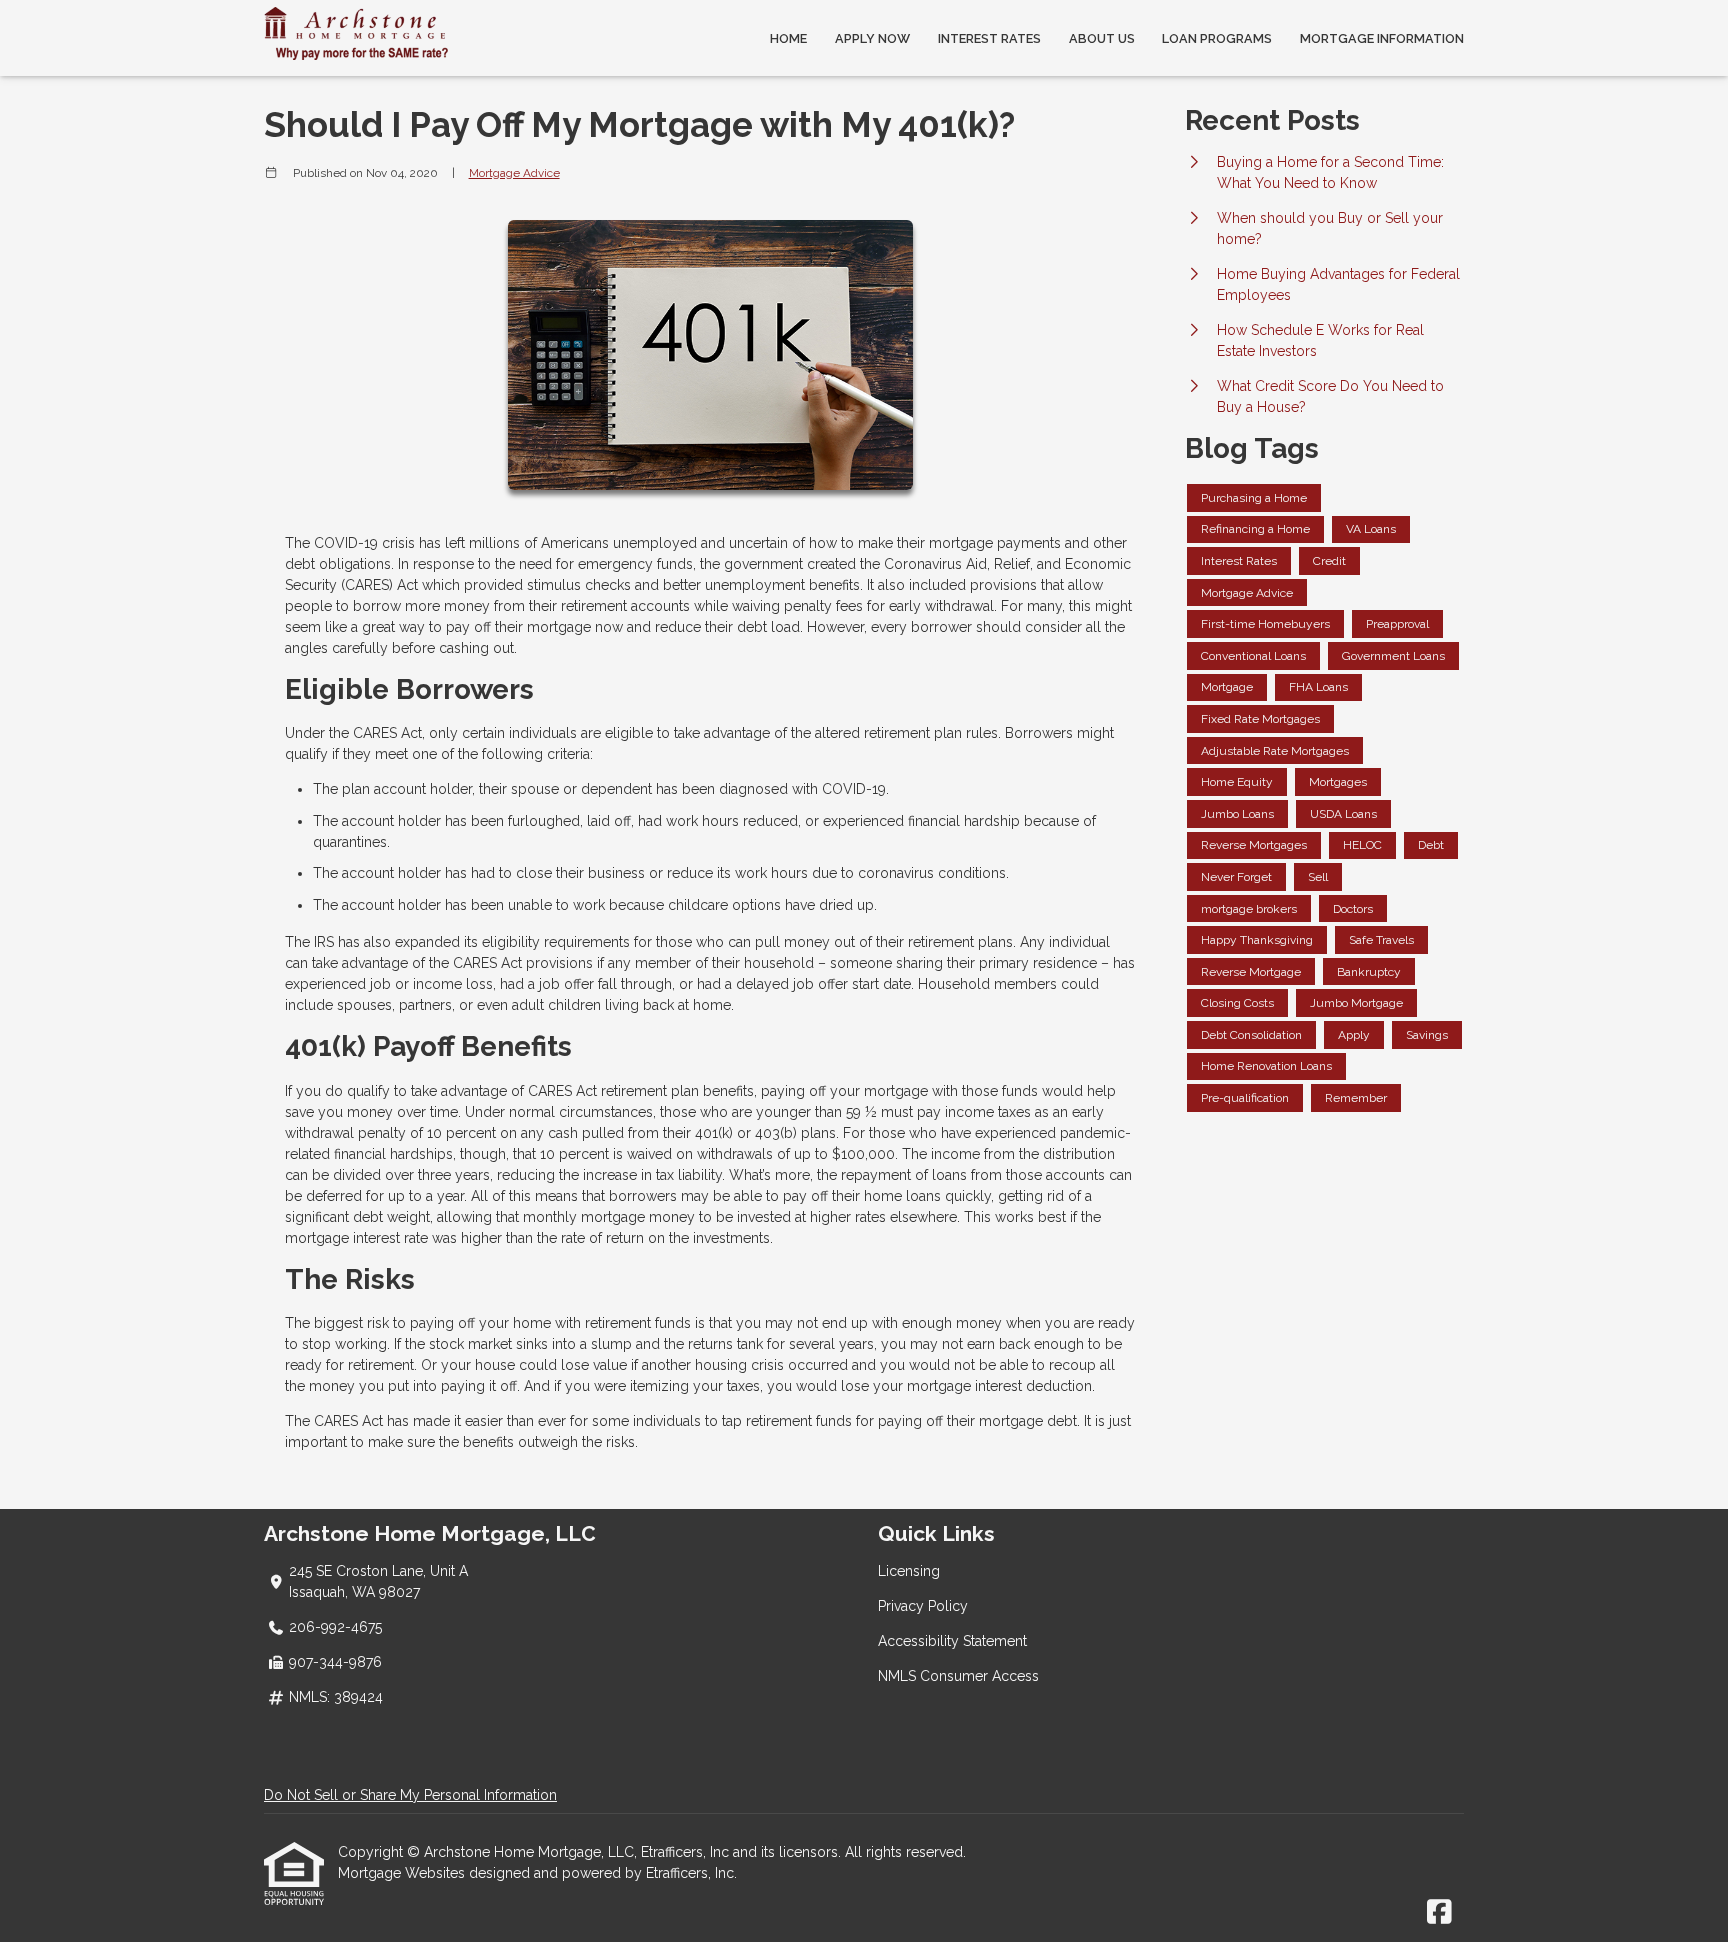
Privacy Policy (923, 1606)
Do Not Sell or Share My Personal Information (410, 1795)
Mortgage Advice (514, 173)
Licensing (909, 1571)
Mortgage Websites (403, 1873)
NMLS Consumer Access (958, 1676)
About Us (1102, 38)
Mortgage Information (1382, 38)
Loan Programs (1217, 38)
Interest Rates (989, 38)
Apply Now (872, 38)
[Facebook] (1439, 1913)
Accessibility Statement (952, 1641)
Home (788, 38)
